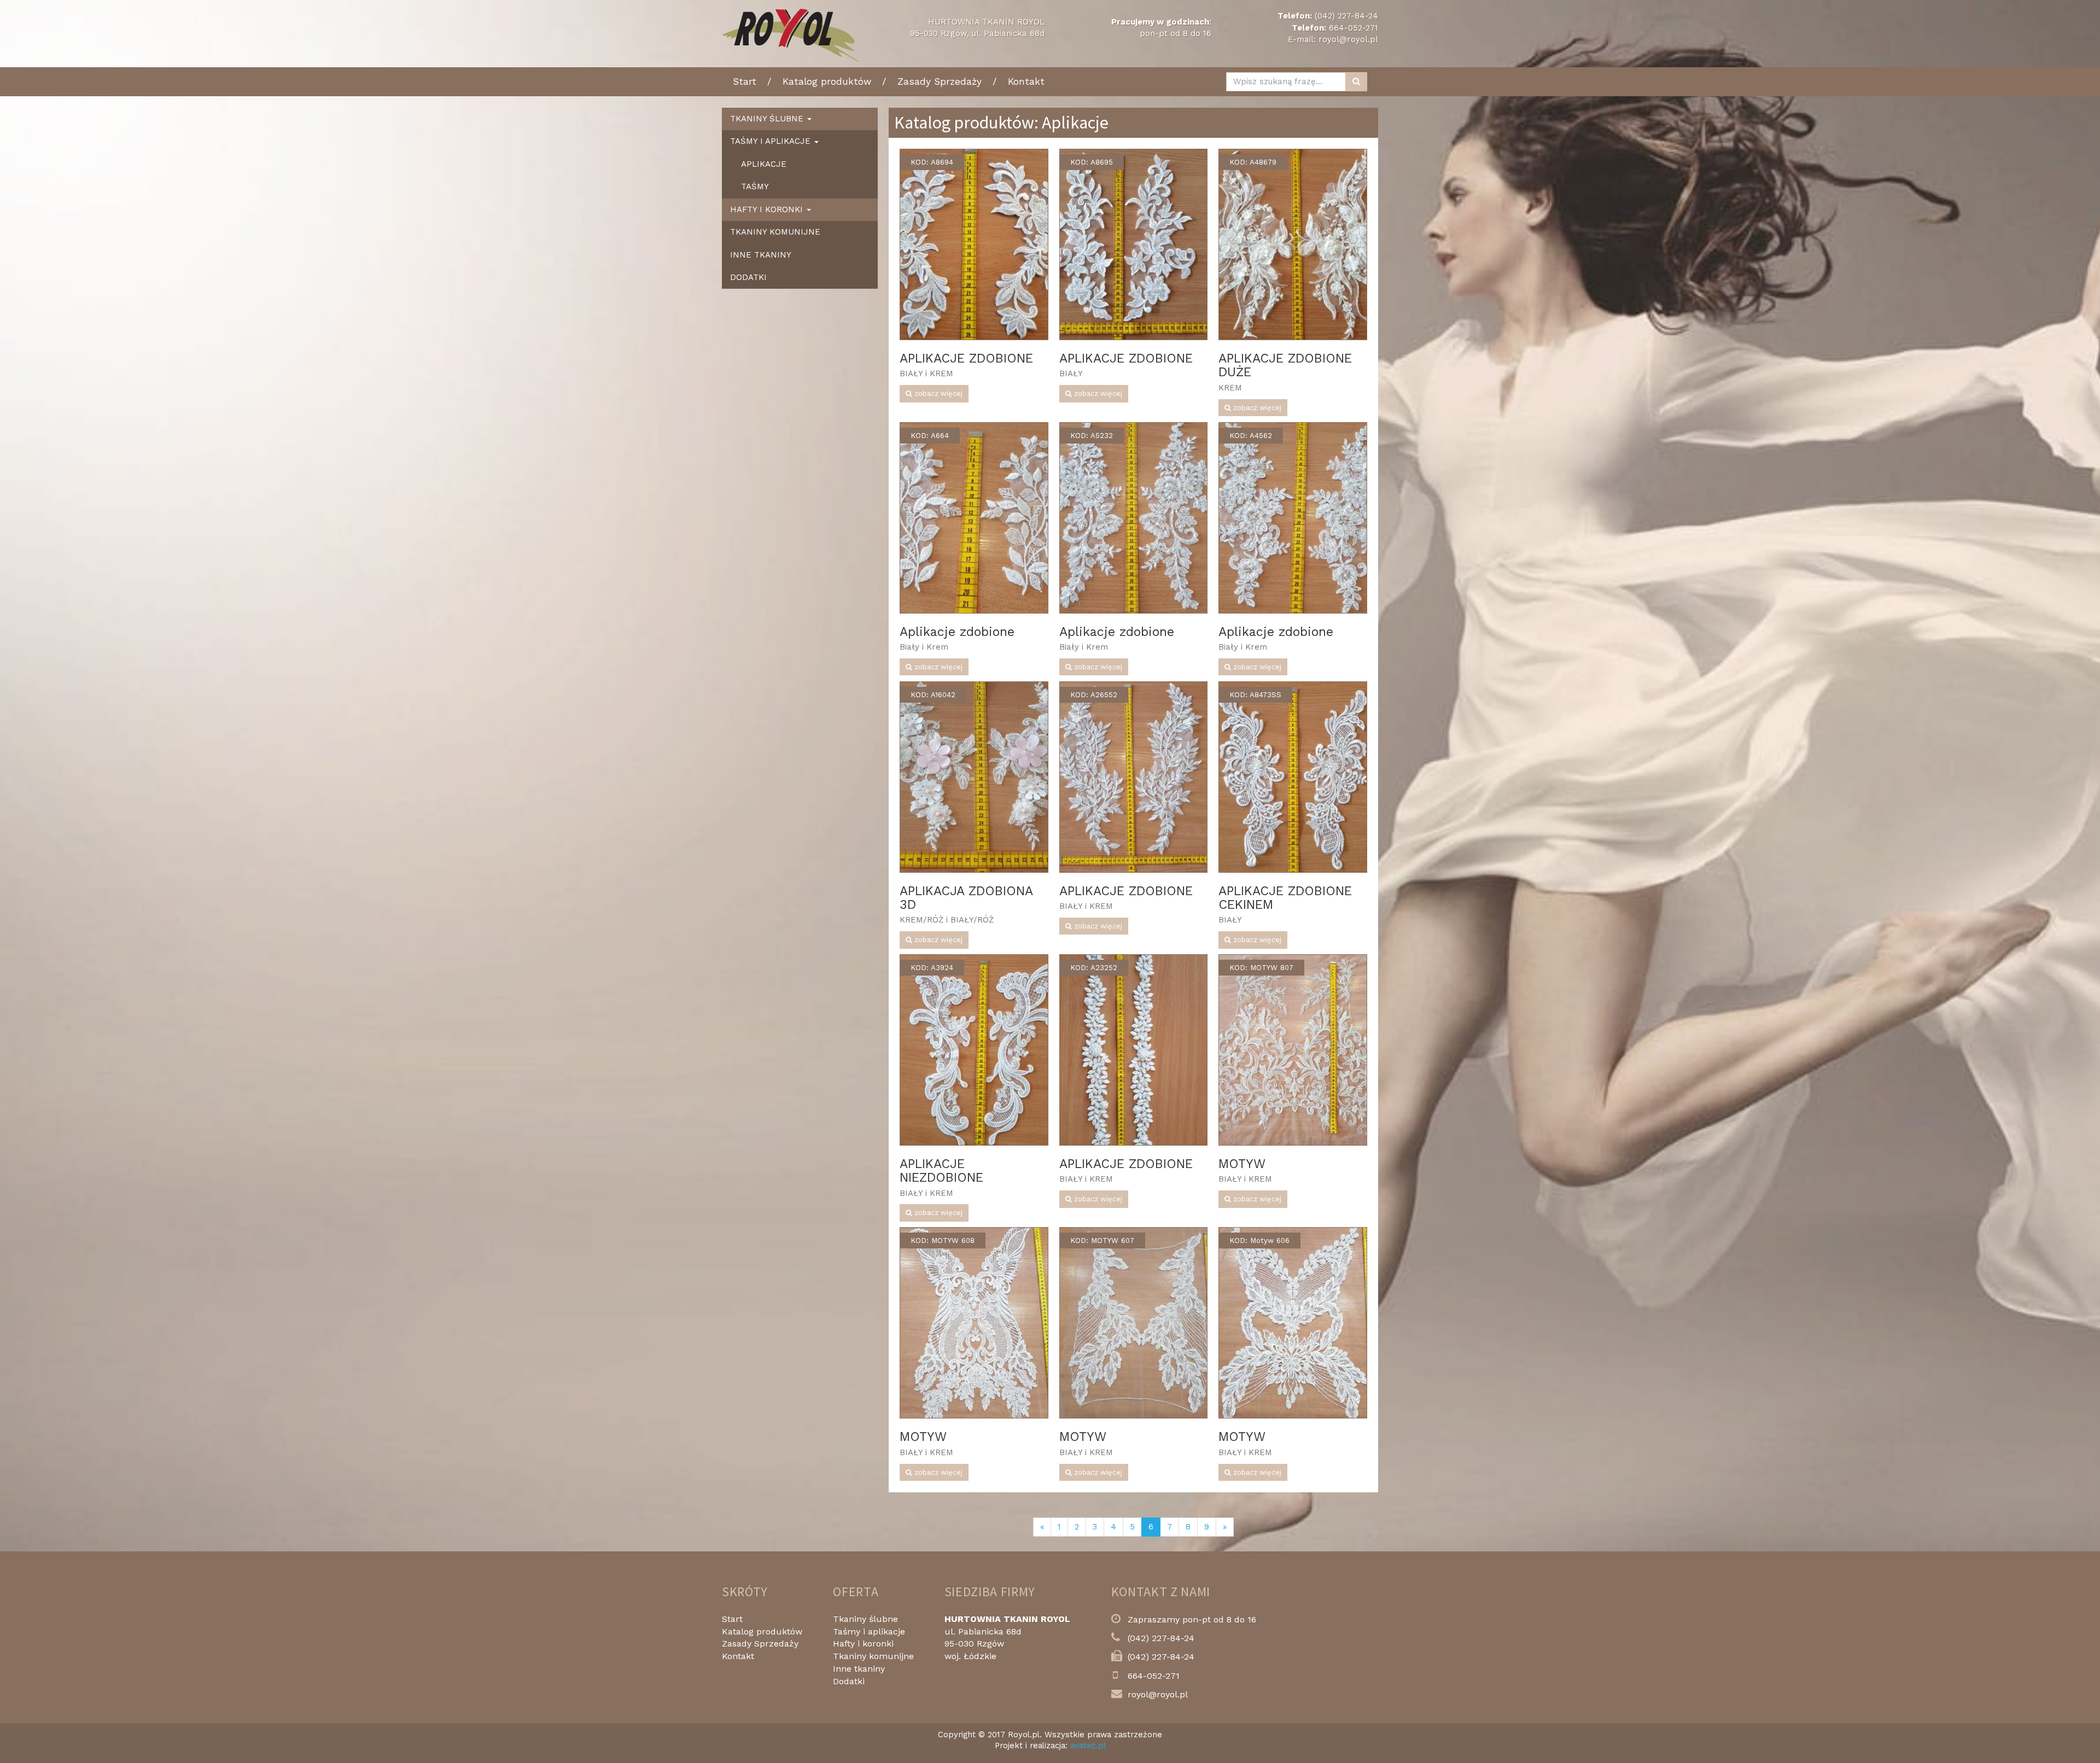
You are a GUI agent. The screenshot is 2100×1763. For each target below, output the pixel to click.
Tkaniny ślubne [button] (768, 119)
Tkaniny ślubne (865, 1619)
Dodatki (748, 277)
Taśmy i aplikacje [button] (772, 141)
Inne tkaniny (761, 255)
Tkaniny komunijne (775, 232)
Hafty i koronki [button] (768, 209)
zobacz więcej (937, 393)
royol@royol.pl (1348, 39)
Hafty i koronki (863, 1644)
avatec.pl (1088, 1746)
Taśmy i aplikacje (869, 1631)
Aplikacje (764, 164)
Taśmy (755, 186)
